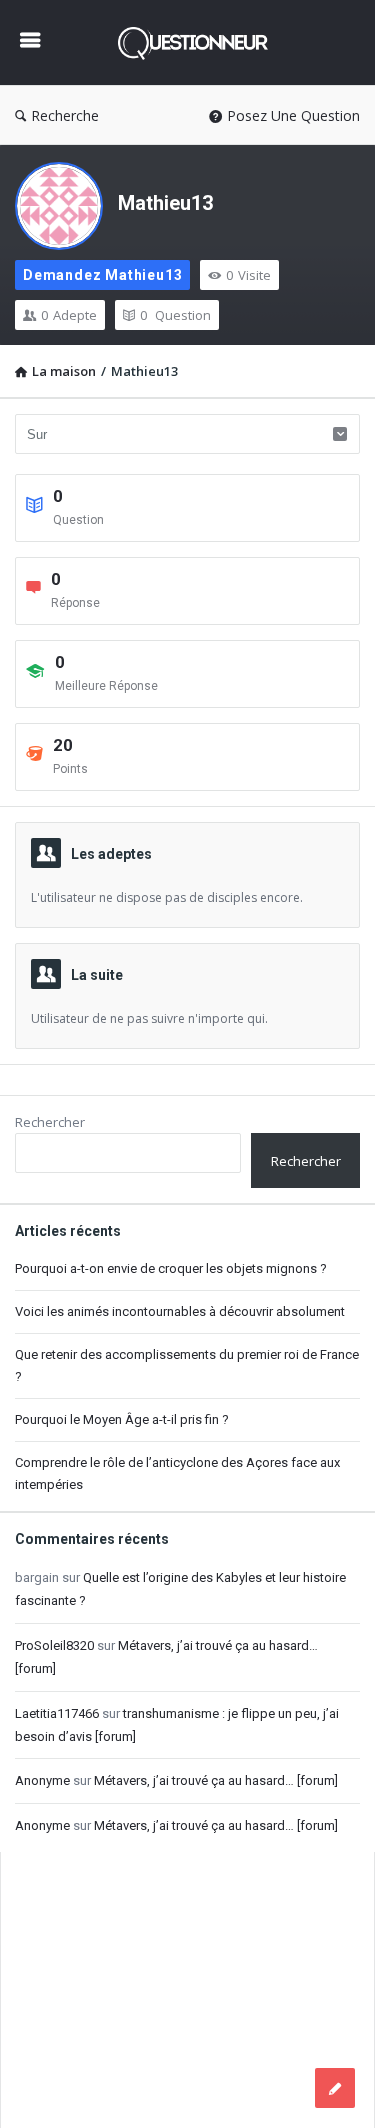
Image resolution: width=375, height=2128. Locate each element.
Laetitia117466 (57, 1713)
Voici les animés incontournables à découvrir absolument (180, 1311)
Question (175, 315)
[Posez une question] (335, 2088)
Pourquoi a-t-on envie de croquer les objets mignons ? (171, 1268)
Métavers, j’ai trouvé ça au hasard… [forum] (216, 1780)
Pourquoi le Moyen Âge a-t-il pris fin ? (122, 1419)
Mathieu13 (165, 203)
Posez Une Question (293, 115)
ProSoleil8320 (54, 1645)
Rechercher (50, 1122)
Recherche (65, 115)
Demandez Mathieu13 (102, 275)
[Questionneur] (198, 42)
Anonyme (42, 1780)
